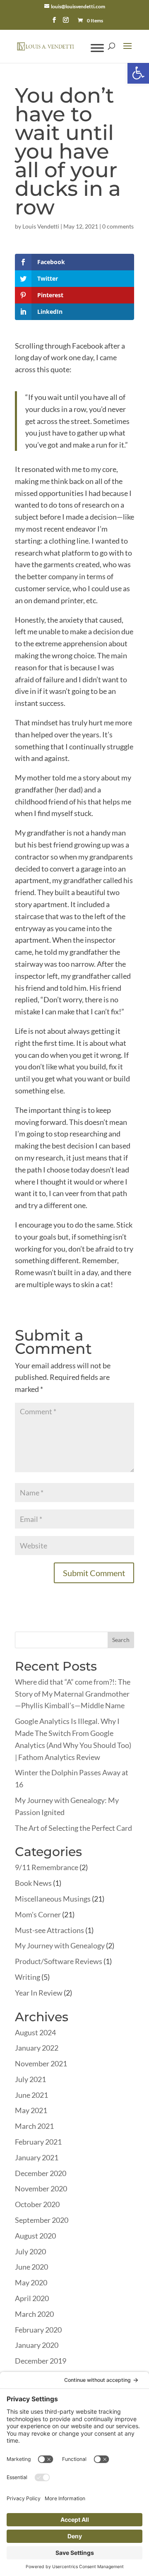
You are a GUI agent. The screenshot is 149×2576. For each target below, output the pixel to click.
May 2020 (31, 2282)
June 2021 (31, 2095)
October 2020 (37, 2204)
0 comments (118, 226)
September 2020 (42, 2220)
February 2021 (38, 2142)
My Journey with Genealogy (60, 1945)
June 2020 (31, 2267)
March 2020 (34, 2314)
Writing (28, 1977)
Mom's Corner (38, 1914)
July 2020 (30, 2251)
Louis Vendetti (41, 226)
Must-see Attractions (49, 1930)
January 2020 (37, 2345)
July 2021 (30, 2079)
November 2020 (41, 2188)
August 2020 (35, 2236)
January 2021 (37, 2157)
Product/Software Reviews (59, 1961)
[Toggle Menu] (97, 48)
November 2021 (41, 2063)
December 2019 (41, 2361)
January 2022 (37, 2048)
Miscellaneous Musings (53, 1899)
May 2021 (31, 2110)
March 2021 (34, 2126)
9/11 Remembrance (47, 1867)
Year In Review (39, 1993)
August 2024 (35, 2032)
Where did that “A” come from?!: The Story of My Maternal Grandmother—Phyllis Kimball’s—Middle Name (73, 1694)
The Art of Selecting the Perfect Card (73, 1828)
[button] (138, 73)
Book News (33, 1883)
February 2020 (38, 2330)
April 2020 (32, 2298)
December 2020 (41, 2173)
